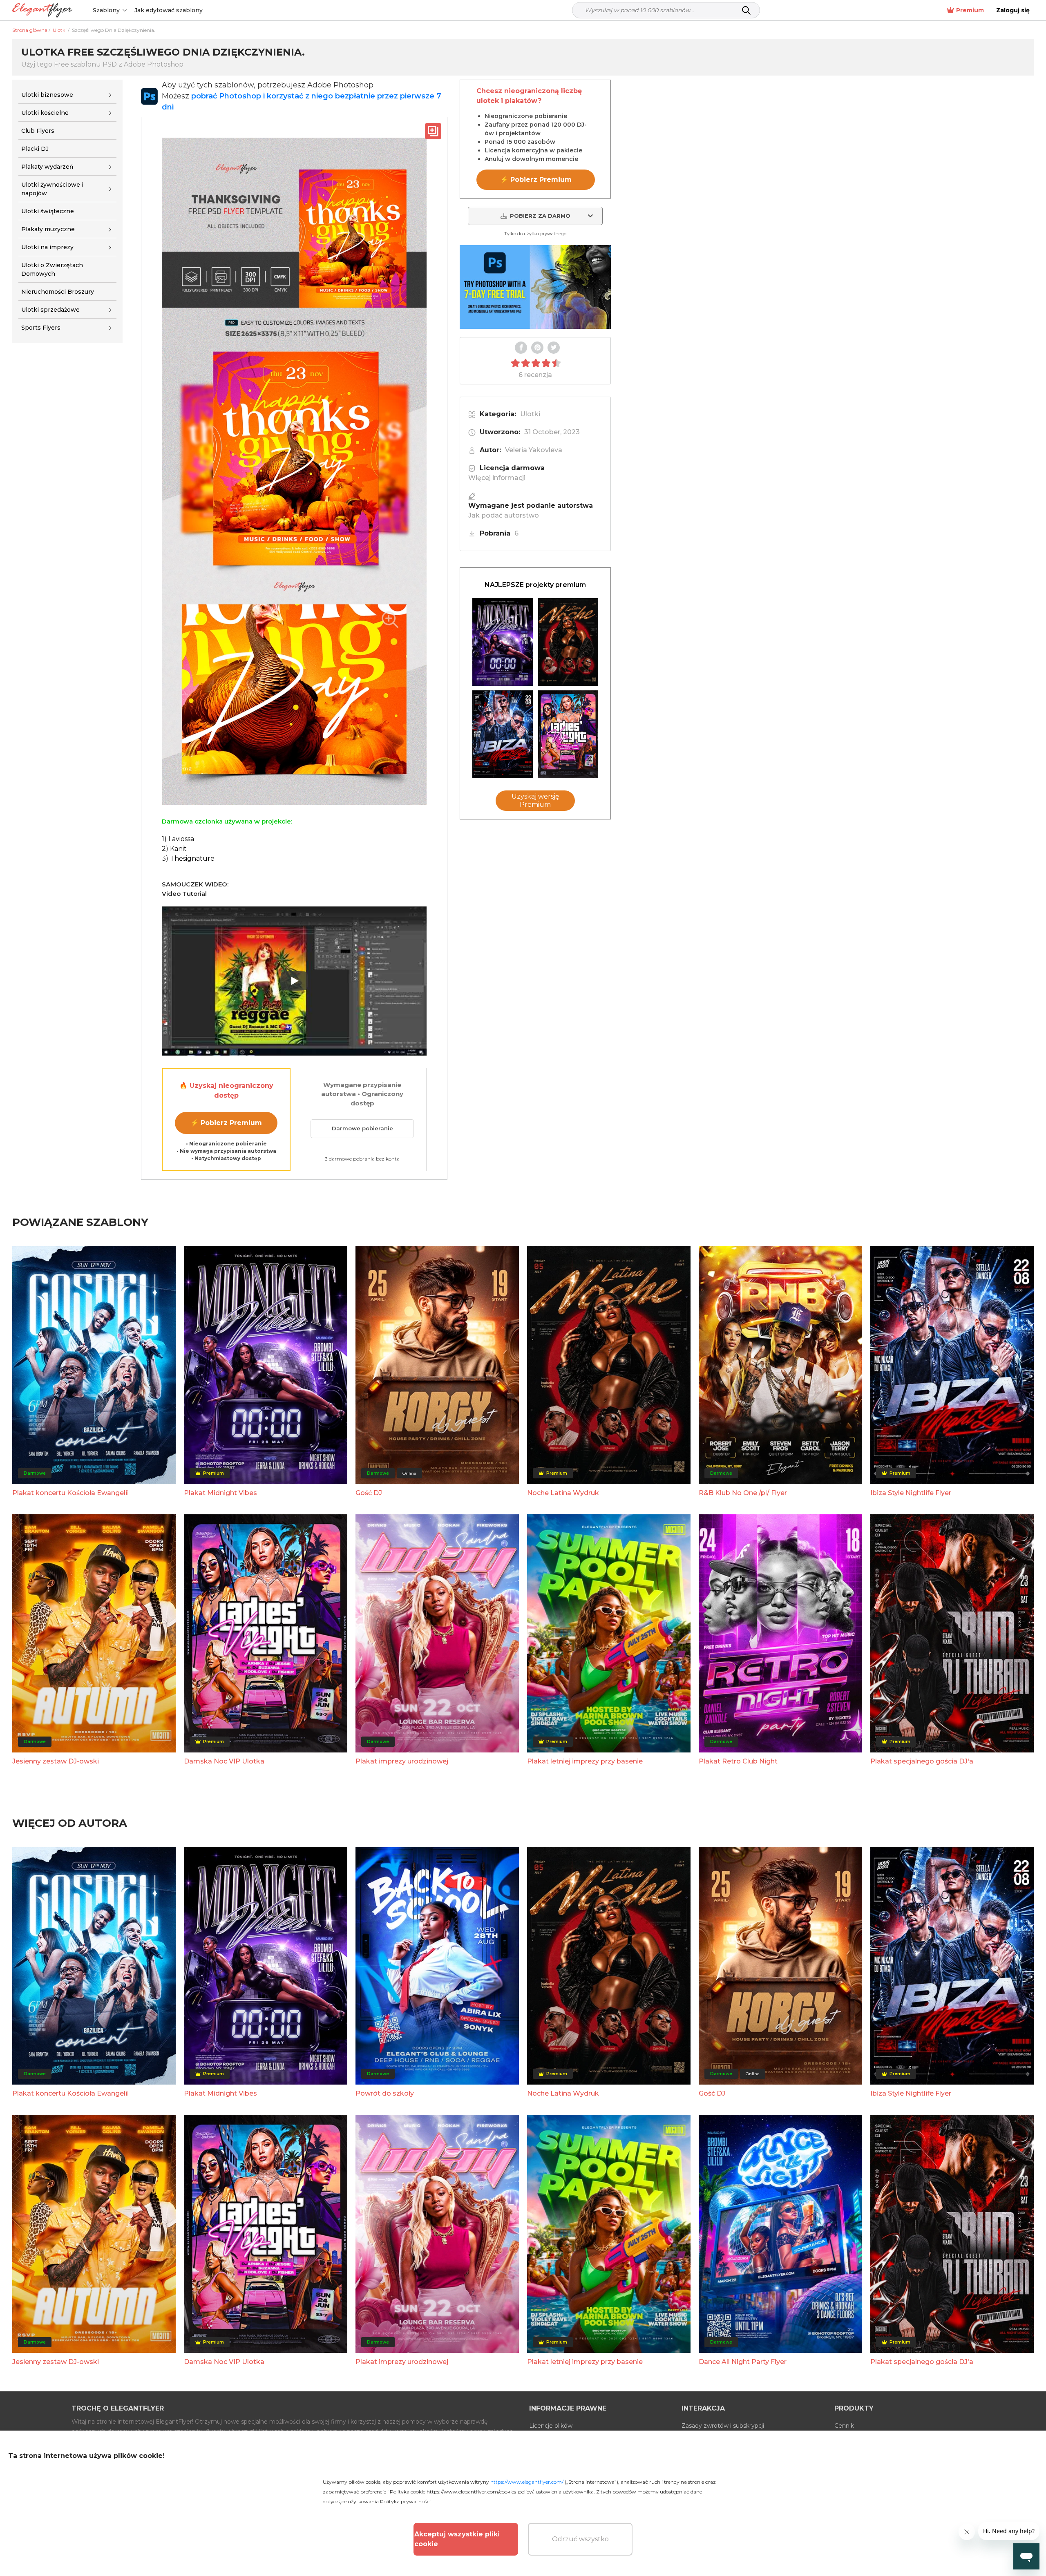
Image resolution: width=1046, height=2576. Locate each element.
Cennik (844, 2426)
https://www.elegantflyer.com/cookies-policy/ (480, 2492)
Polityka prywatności (405, 2501)
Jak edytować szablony (169, 10)
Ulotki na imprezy (47, 247)
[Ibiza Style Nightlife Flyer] (503, 734)
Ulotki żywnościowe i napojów (52, 189)
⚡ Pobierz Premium (226, 1123)
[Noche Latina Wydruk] (568, 642)
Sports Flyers (41, 328)
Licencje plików (551, 2426)
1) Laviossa (178, 839)
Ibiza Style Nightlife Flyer (911, 1493)
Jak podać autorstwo (504, 515)
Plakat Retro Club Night (738, 1761)
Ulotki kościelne (45, 113)
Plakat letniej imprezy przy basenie (585, 1761)
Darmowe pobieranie (362, 1128)
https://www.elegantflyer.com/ (527, 2482)
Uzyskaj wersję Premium (535, 800)
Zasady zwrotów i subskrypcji (723, 2426)
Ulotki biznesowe (47, 95)
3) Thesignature (188, 858)
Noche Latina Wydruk (563, 1493)
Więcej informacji (497, 478)
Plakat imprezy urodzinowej (402, 1761)
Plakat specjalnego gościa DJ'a (922, 1761)
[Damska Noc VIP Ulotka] (568, 734)
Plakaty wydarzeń (47, 167)
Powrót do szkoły (385, 2093)
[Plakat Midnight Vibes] (503, 642)
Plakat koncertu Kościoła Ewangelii (70, 1493)
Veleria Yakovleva (534, 450)
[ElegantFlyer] (42, 10)
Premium (970, 10)
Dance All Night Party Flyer (743, 2362)
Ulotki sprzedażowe (50, 310)
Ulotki (530, 414)
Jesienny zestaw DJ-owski (56, 1761)
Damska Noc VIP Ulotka (224, 1761)
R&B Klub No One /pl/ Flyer (743, 1493)
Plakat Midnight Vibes (220, 1493)
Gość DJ (369, 1493)
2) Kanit (174, 849)
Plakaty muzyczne (48, 229)
